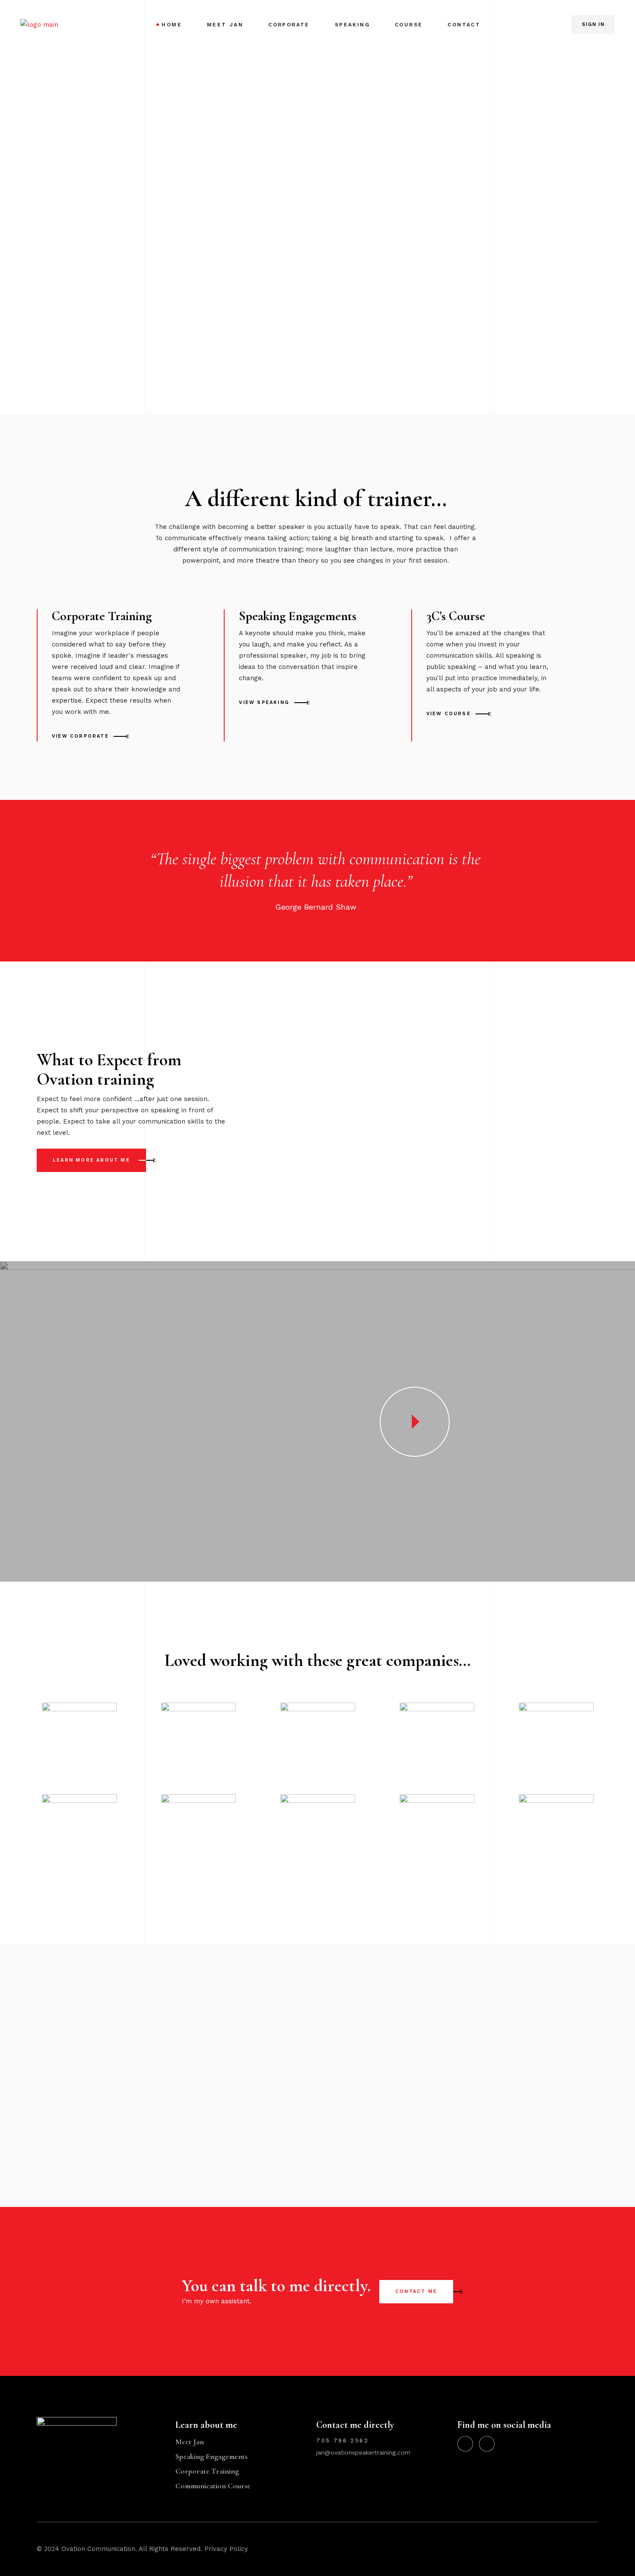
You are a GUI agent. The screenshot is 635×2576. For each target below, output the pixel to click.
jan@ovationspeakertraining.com (363, 2452)
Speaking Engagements (211, 2456)
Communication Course (213, 2486)
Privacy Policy (226, 2549)
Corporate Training (207, 2471)
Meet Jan (190, 2442)
